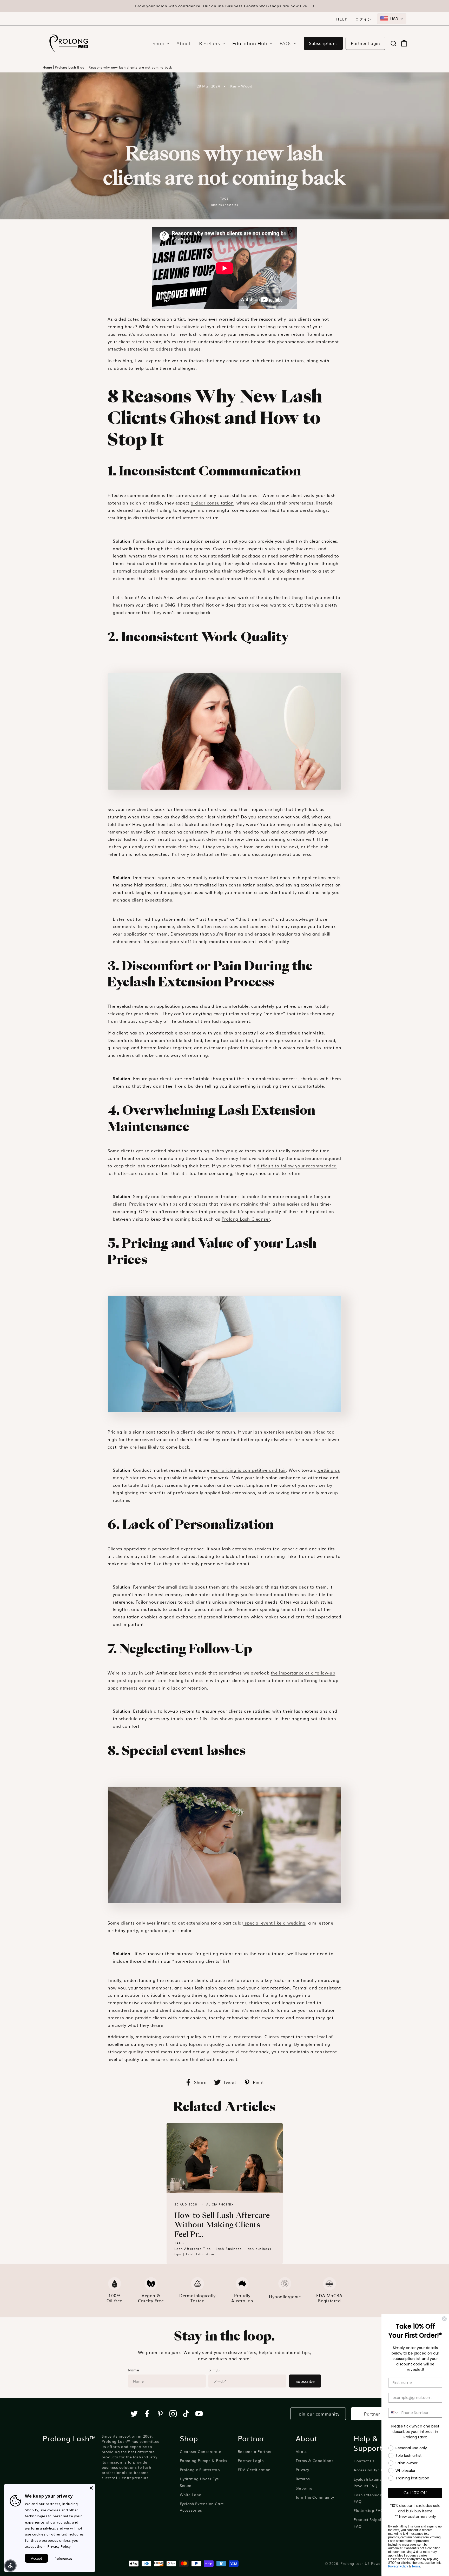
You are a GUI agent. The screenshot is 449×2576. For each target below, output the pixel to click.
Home (47, 67)
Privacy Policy (398, 2566)
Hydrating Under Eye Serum (199, 2482)
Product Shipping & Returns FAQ (380, 2523)
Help (342, 19)
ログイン (364, 19)
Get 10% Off (415, 2493)
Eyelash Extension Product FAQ (371, 2482)
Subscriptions (323, 43)
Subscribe (305, 2381)
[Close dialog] (444, 2319)
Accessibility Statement (376, 2470)
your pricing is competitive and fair (248, 1470)
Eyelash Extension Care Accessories (202, 2507)
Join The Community (315, 2497)
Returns (303, 2479)
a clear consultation (212, 503)
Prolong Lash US (355, 2563)
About (301, 2451)
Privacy (302, 2470)
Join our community (318, 2414)
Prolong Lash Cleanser (246, 1219)
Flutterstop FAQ (369, 2510)
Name (133, 2370)
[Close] (91, 2488)
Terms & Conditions (315, 2460)
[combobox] (392, 19)
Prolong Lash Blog (70, 67)
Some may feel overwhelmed (247, 1158)
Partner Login (365, 43)
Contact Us (364, 2461)
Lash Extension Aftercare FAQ (377, 2498)
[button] (159, 43)
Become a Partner (255, 2451)
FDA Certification (254, 2470)
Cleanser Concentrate (201, 2451)
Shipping (304, 2488)
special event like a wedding (275, 1923)
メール (214, 2370)
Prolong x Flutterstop (200, 2470)
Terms (416, 2566)
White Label (191, 2494)
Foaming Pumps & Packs (204, 2460)
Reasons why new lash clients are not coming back (130, 67)
